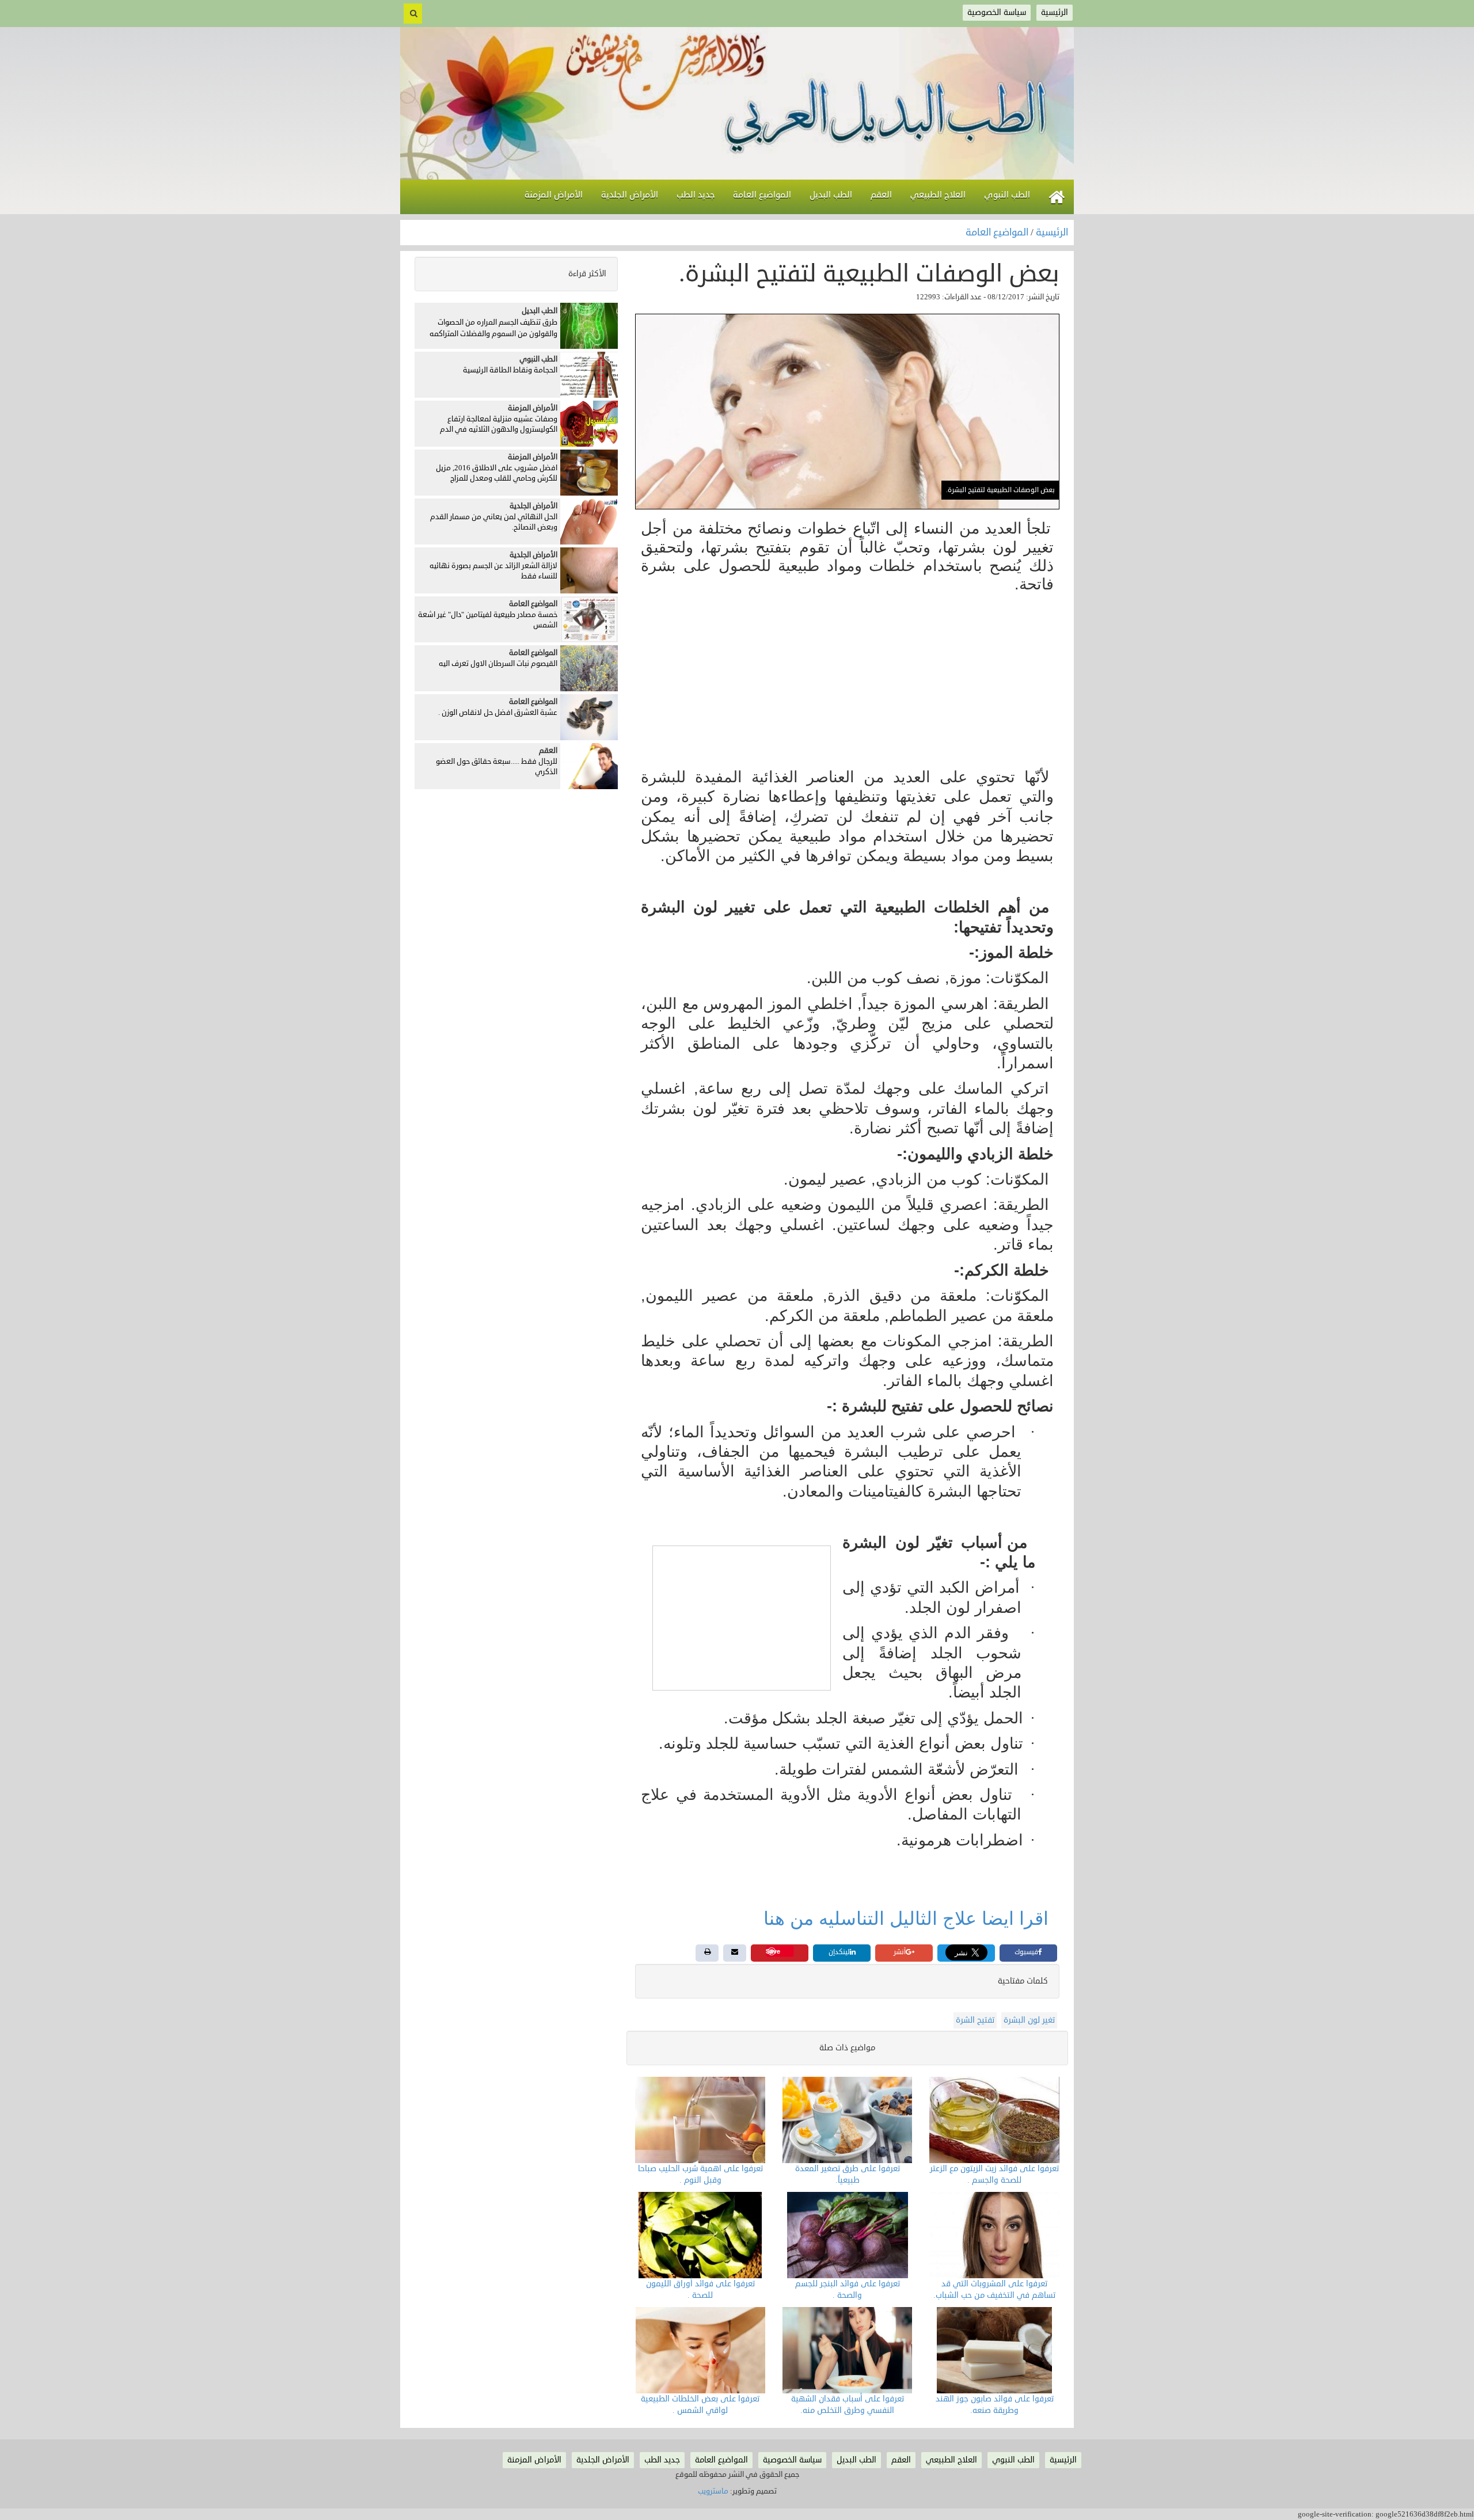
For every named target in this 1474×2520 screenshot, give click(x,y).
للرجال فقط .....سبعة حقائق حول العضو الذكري (497, 767)
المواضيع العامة (998, 233)
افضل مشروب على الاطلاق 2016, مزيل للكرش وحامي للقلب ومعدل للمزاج (497, 473)
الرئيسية (1052, 233)
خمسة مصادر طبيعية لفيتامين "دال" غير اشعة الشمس (488, 620)
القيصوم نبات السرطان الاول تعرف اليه (498, 664)
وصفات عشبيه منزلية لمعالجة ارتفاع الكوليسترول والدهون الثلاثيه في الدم (499, 425)
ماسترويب (713, 2491)
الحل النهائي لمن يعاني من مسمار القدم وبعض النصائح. (494, 522)
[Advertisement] (847, 682)
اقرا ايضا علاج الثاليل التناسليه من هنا (906, 1918)
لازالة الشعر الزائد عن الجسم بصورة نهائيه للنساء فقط (493, 571)
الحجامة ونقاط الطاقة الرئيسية (510, 370)
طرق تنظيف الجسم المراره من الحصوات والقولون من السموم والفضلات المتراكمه (493, 328)
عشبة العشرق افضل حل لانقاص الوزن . (498, 713)
